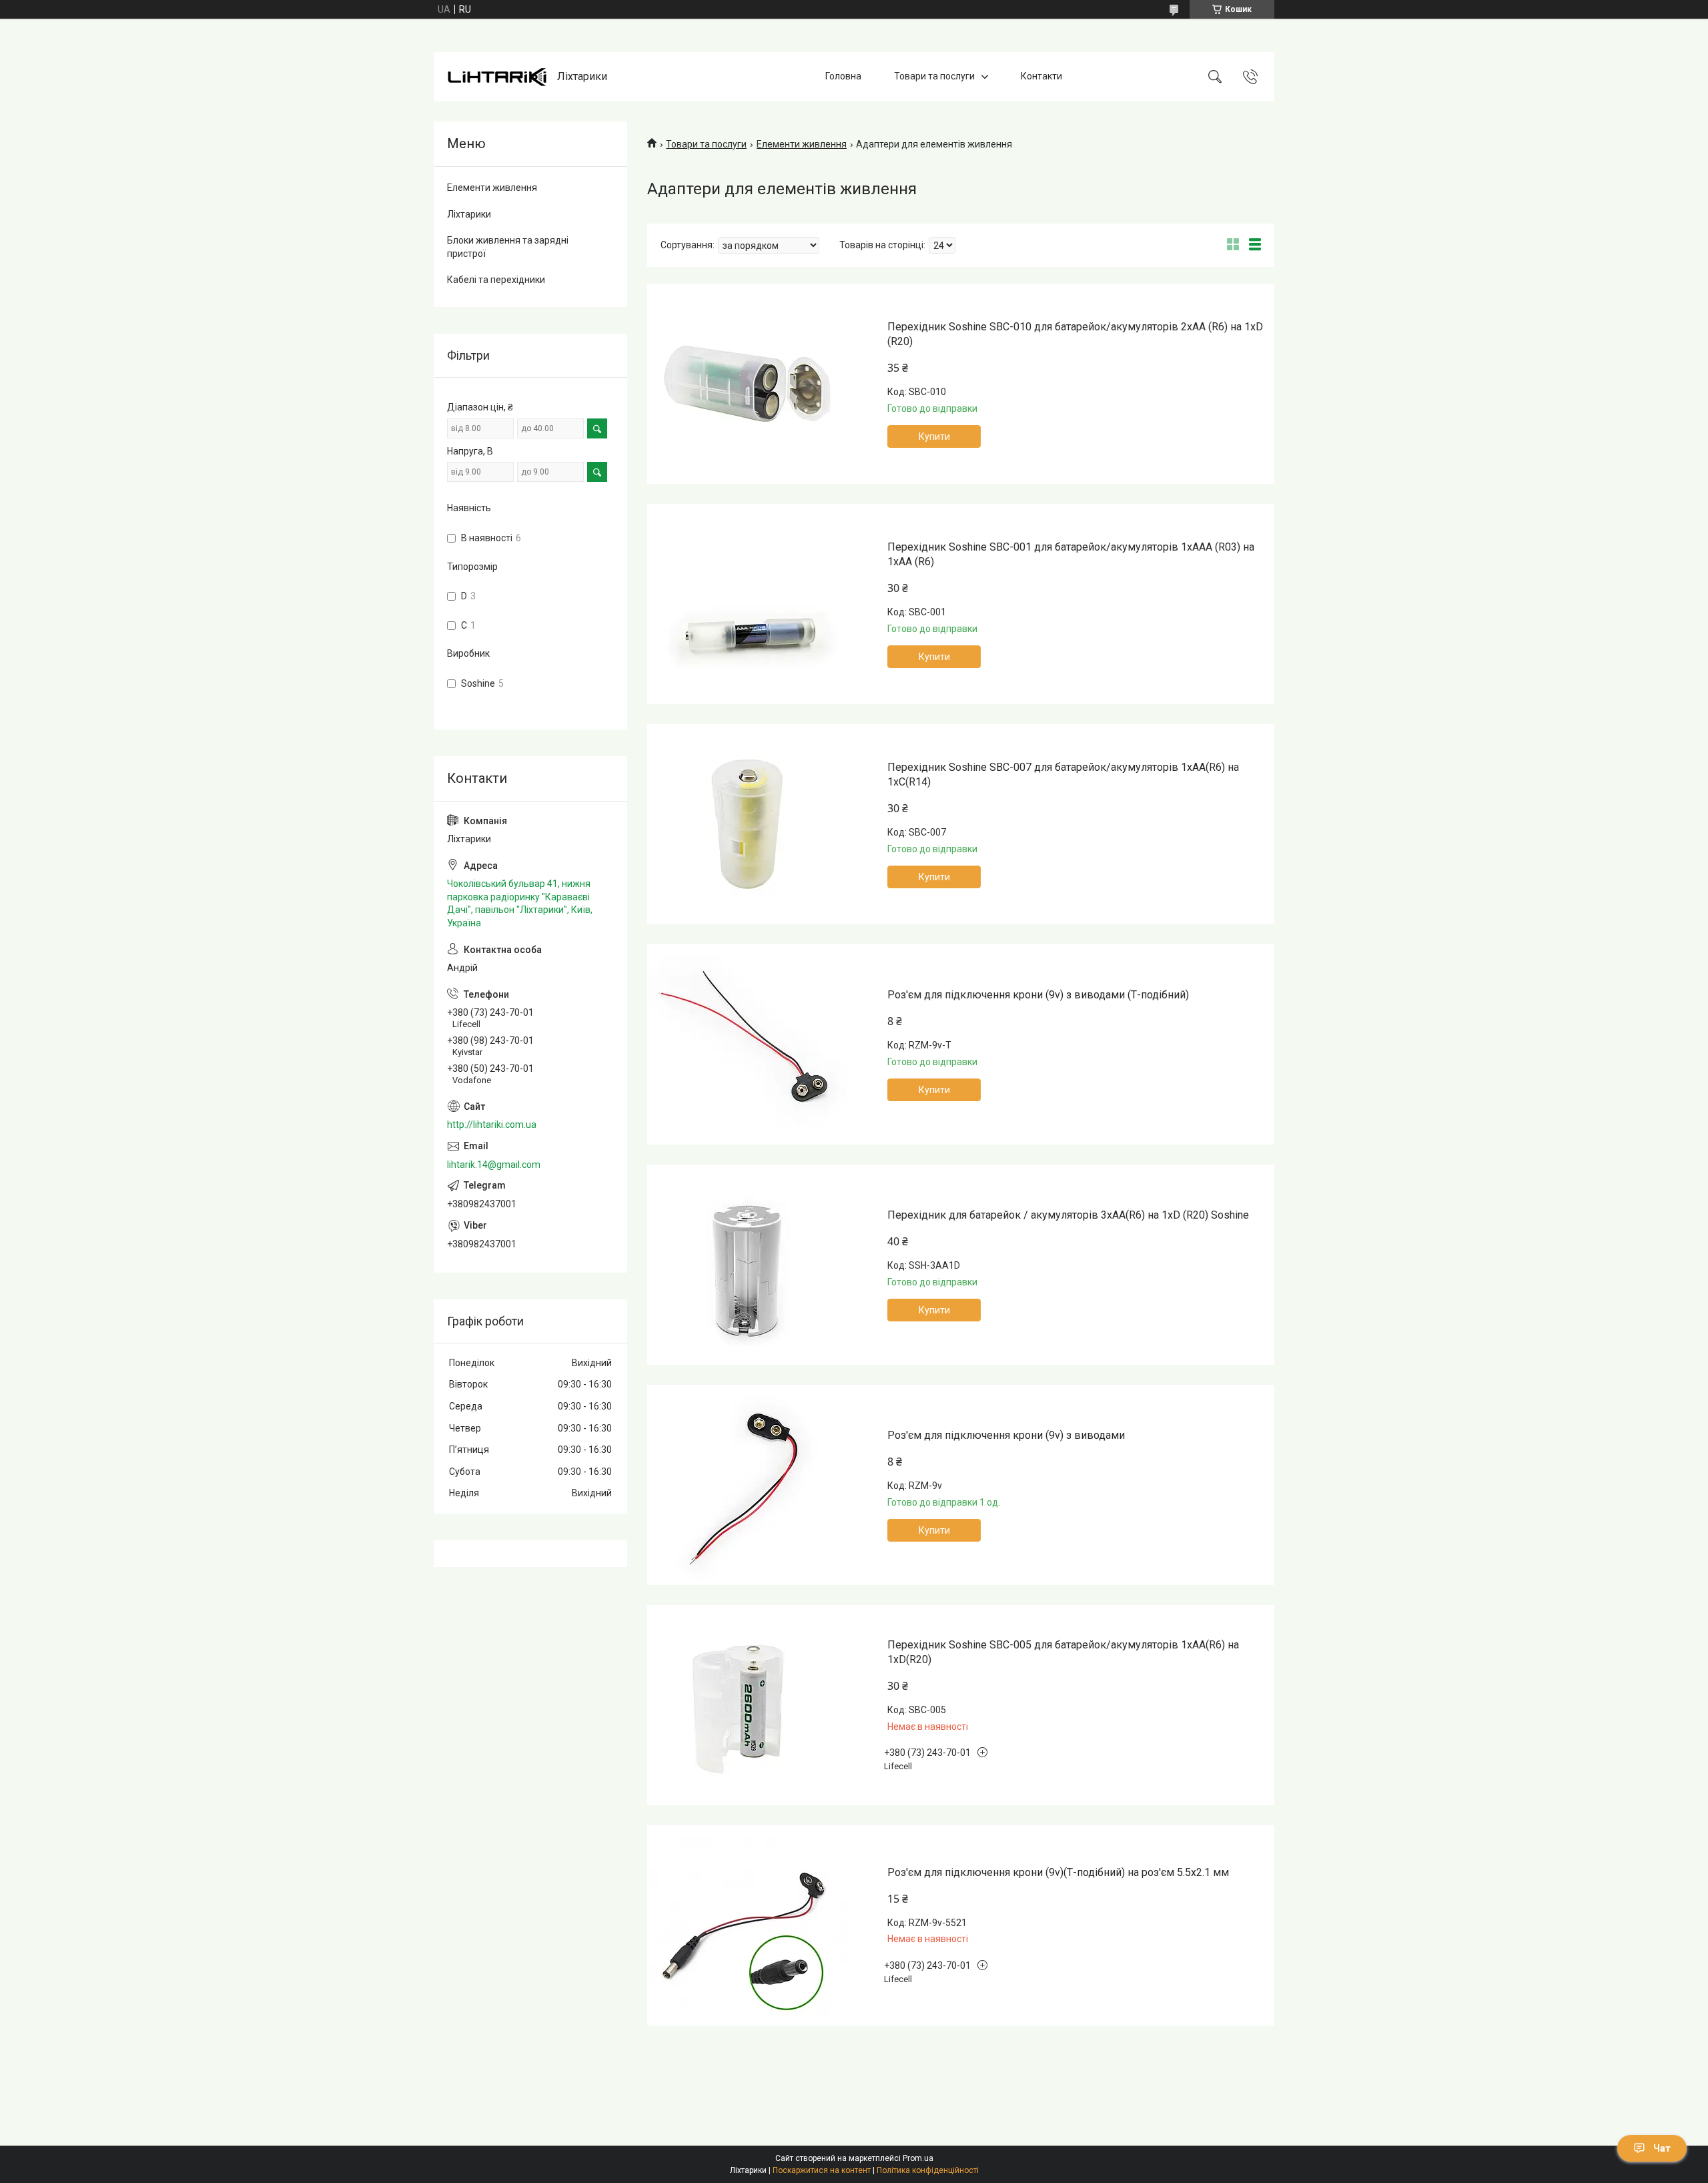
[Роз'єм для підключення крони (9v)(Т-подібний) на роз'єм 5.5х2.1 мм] (747, 1925)
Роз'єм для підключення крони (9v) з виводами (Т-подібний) (1038, 995)
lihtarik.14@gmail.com (494, 1165)
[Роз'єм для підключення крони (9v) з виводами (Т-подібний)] (747, 1044)
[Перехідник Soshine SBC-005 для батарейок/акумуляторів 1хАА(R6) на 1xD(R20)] (747, 1705)
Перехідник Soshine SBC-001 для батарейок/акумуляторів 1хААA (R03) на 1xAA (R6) (1071, 554)
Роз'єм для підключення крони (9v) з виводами (1006, 1435)
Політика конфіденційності (928, 2170)
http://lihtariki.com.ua (492, 1125)
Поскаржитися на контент (822, 2170)
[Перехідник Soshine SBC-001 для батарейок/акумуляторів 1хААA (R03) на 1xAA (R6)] (747, 604)
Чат (1662, 2148)
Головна (843, 76)
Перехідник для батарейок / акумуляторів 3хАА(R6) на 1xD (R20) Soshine (1068, 1215)
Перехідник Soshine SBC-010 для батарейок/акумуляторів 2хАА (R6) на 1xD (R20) (1075, 334)
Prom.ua (918, 2158)
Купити (934, 436)
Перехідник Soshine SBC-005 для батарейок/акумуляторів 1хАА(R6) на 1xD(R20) (1063, 1652)
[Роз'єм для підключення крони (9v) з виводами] (747, 1485)
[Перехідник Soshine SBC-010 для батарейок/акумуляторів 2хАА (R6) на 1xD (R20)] (747, 384)
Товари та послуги (934, 76)
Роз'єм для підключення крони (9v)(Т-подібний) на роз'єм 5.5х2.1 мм (1058, 1872)
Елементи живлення (802, 144)
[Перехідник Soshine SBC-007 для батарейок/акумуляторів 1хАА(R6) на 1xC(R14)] (747, 824)
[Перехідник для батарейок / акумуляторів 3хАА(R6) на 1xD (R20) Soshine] (747, 1265)
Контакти (1041, 76)
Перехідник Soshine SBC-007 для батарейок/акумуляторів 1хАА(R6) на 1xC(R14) (1063, 774)
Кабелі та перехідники (496, 280)
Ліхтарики (469, 214)
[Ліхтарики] (497, 77)
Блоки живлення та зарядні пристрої (508, 247)
